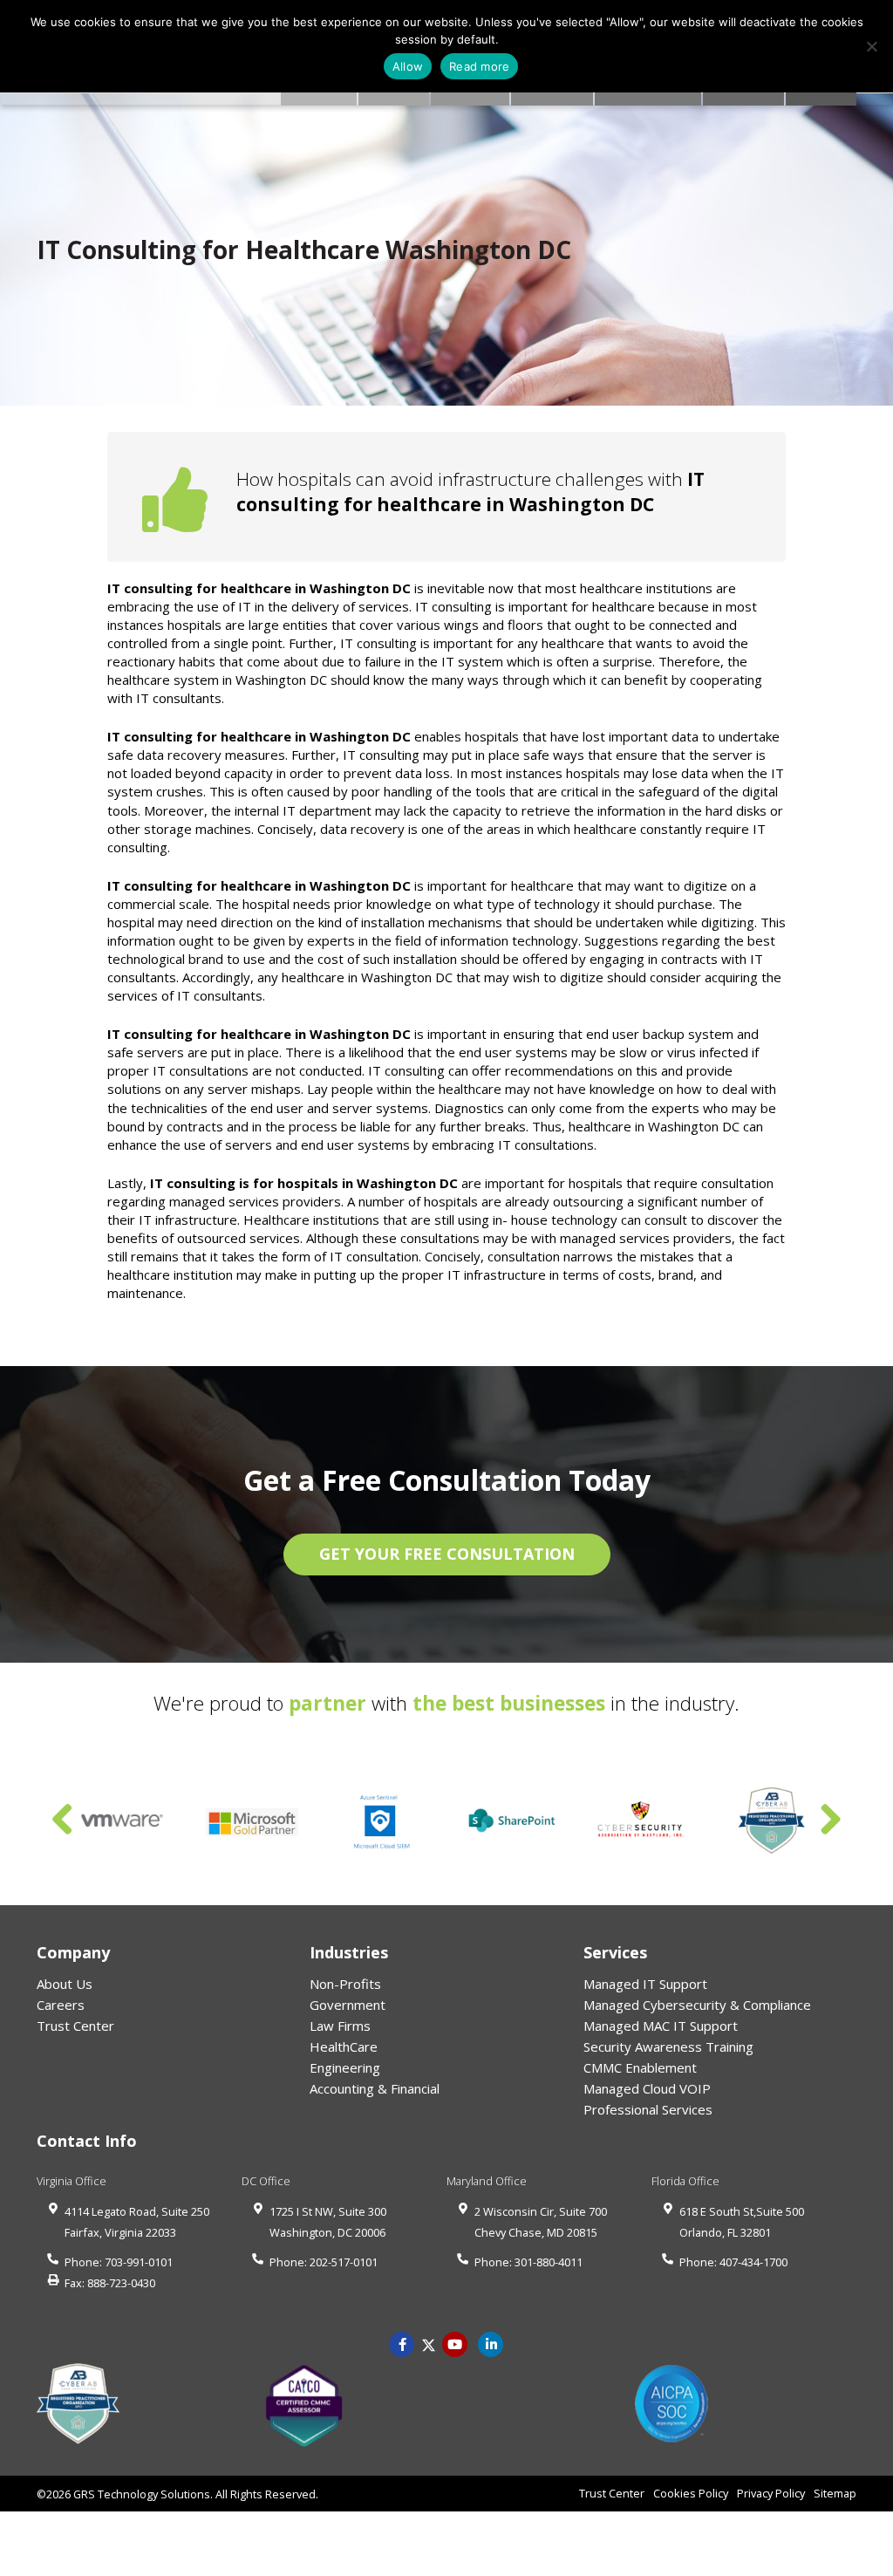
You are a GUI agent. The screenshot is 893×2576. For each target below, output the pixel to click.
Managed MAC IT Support (661, 2026)
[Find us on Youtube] (455, 2343)
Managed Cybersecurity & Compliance (697, 2005)
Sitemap (835, 2493)
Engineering (345, 2067)
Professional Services (648, 2109)
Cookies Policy (691, 2493)
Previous (63, 1821)
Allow (408, 66)
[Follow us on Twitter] (429, 2343)
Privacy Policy (771, 2493)
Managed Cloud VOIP (647, 2088)
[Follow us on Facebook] (402, 2343)
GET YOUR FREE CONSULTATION (447, 1554)
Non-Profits (345, 1984)
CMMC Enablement (640, 2067)
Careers (61, 2005)
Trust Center (75, 2026)
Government (348, 2005)
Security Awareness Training (668, 2046)
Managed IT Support (645, 1984)
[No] (871, 46)
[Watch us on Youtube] (491, 2343)
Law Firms (340, 2026)
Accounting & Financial (375, 2088)
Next (830, 1821)
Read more (479, 66)
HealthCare (344, 2046)
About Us (65, 1984)
